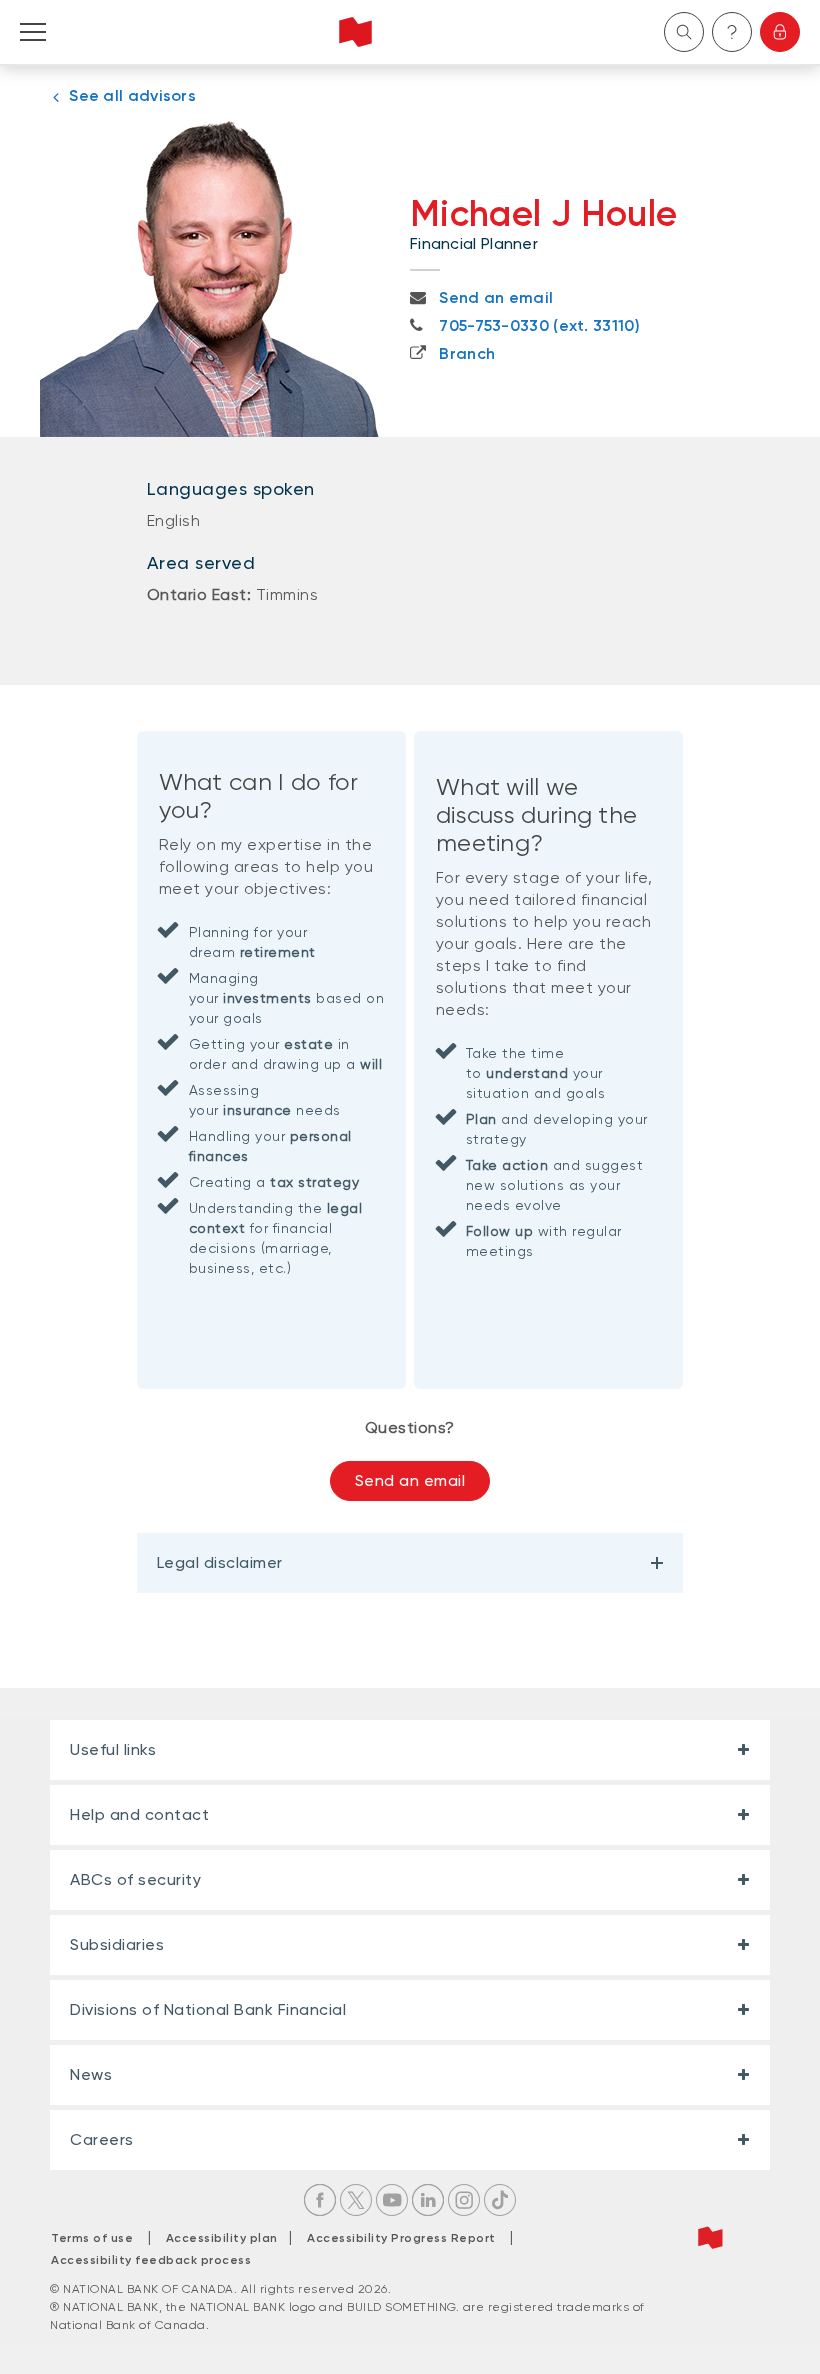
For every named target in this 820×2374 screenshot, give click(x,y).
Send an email (410, 1480)
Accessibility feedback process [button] (151, 2260)
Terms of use (92, 2238)
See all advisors (132, 95)
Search (684, 32)
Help (732, 32)
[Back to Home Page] (355, 32)
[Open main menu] (33, 32)
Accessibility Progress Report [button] (401, 2238)
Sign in (780, 32)
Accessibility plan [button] (227, 2238)
